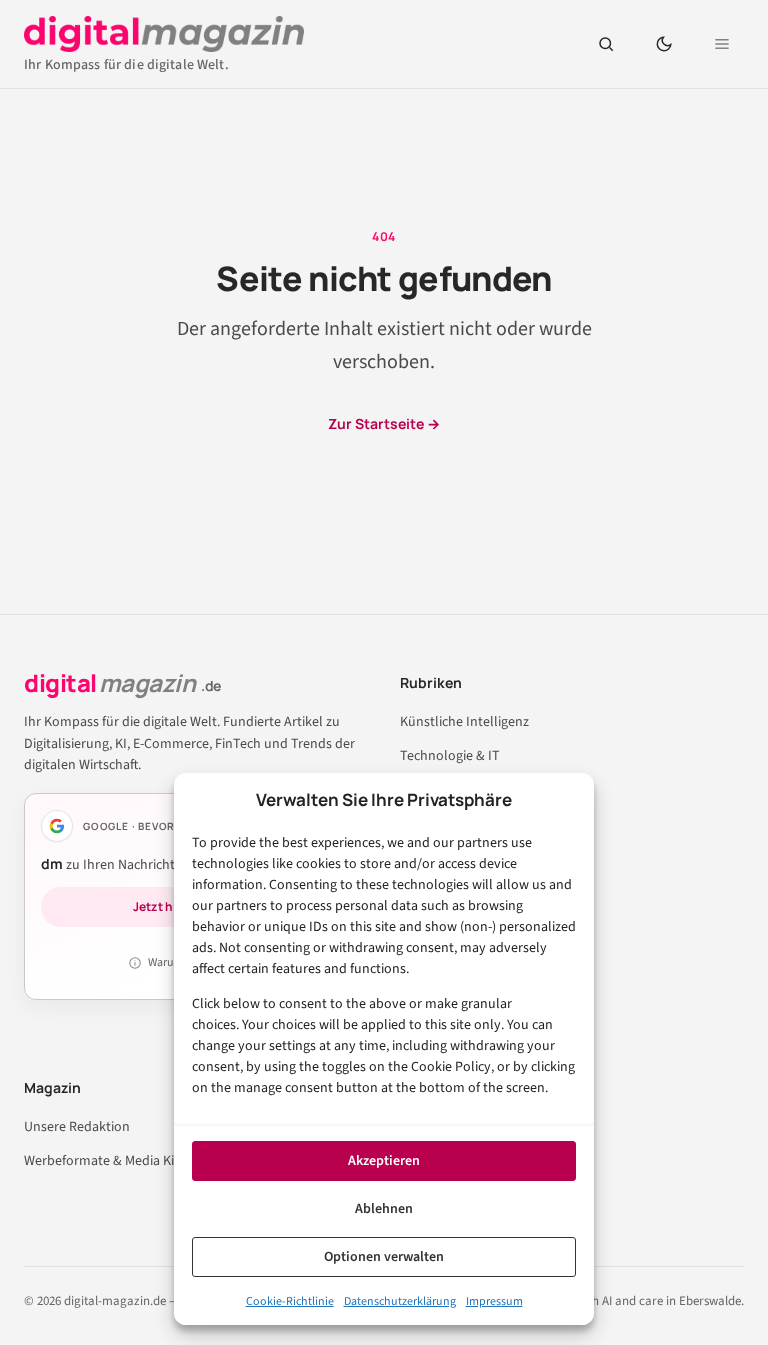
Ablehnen (384, 1209)
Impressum (494, 1301)
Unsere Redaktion (77, 1127)
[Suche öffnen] (606, 44)
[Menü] (722, 44)
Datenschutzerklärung (400, 1301)
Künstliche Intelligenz (464, 722)
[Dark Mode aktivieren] (664, 44)
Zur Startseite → (384, 423)
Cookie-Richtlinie (290, 1301)
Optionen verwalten (384, 1257)
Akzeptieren (384, 1161)
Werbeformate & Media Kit (101, 1161)
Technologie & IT (450, 756)
